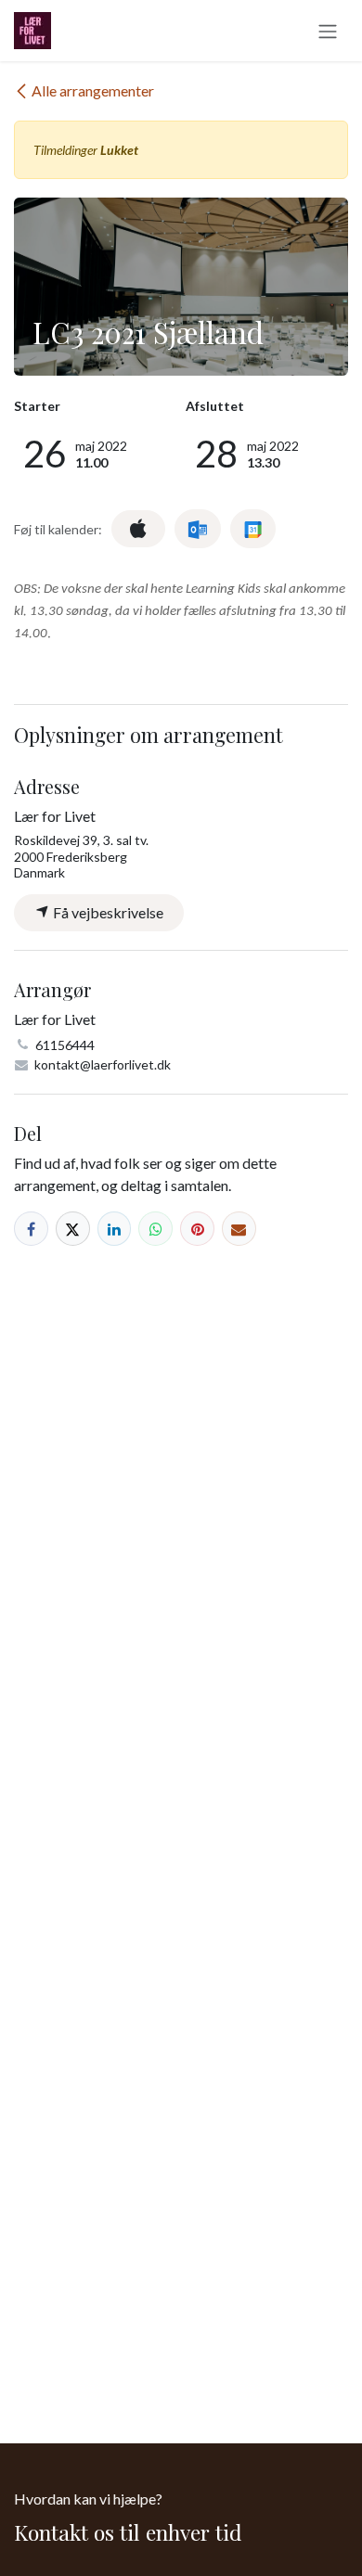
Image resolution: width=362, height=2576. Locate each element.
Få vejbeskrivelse (107, 912)
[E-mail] (239, 1229)
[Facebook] (31, 1229)
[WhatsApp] (155, 1229)
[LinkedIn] (115, 1229)
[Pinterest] (197, 1229)
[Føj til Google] (253, 529)
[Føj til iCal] (138, 529)
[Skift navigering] (328, 31)
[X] (73, 1229)
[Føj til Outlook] (197, 529)
